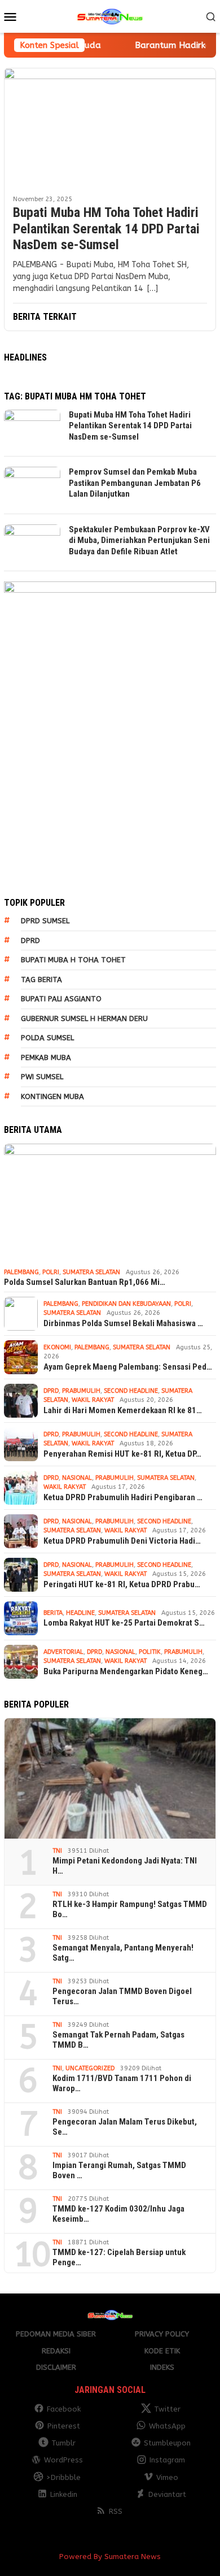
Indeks (162, 2367)
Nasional (77, 1478)
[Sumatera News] (110, 16)
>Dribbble (63, 2477)
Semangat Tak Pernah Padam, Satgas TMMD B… (118, 2040)
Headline (80, 1613)
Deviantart (167, 2494)
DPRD (30, 941)
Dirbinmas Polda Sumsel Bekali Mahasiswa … (123, 1323)
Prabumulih (81, 1391)
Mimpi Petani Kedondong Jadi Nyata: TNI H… (125, 1866)
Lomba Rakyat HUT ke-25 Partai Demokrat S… (124, 1623)
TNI (57, 1851)
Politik (150, 1652)
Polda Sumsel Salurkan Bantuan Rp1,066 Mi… (85, 1282)
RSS (116, 2511)
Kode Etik (162, 2351)
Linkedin (64, 2494)
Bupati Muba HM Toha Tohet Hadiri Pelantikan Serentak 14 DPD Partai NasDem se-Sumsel (106, 229)
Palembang (21, 1272)
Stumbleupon (167, 2443)
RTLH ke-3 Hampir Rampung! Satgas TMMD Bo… (130, 1909)
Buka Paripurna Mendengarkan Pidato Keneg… (126, 1671)
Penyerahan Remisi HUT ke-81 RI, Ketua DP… (122, 1454)
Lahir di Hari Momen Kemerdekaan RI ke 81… (123, 1410)
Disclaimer (56, 2367)
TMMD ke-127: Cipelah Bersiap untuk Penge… (119, 2257)
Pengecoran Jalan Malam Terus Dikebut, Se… (125, 2127)
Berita (53, 1613)
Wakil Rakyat (93, 1400)
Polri (51, 1272)
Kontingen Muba (52, 1096)
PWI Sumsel (42, 1077)
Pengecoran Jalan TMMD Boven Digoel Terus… (122, 1996)
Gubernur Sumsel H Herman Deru (84, 1018)
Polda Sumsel (47, 1038)
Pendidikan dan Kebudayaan (126, 1304)
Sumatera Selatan (91, 1272)
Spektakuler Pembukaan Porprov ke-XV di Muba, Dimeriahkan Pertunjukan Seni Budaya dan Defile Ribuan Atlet (139, 540)
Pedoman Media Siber (56, 2334)
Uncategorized (90, 2068)
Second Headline (131, 1391)
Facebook (64, 2409)
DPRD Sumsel (45, 921)
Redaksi (56, 2351)
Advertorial (63, 1652)
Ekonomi (57, 1347)
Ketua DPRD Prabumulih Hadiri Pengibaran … (123, 1497)
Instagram (167, 2460)
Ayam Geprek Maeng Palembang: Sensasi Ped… (128, 1367)
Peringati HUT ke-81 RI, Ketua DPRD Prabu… (122, 1584)
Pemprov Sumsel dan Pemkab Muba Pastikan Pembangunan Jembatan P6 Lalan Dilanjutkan (135, 483)
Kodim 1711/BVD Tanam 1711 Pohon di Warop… (122, 2083)
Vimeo (167, 2477)
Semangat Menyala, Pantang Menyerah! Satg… (123, 1953)
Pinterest (64, 2426)
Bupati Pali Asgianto (61, 999)
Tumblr (63, 2443)
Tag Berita (41, 979)
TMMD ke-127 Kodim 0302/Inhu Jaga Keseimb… (118, 2214)
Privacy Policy (162, 2334)
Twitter (167, 2409)
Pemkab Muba (46, 1057)
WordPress (63, 2460)
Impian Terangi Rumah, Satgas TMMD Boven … (119, 2170)
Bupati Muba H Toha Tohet (73, 960)
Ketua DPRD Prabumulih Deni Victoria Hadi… (122, 1541)
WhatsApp (167, 2426)
